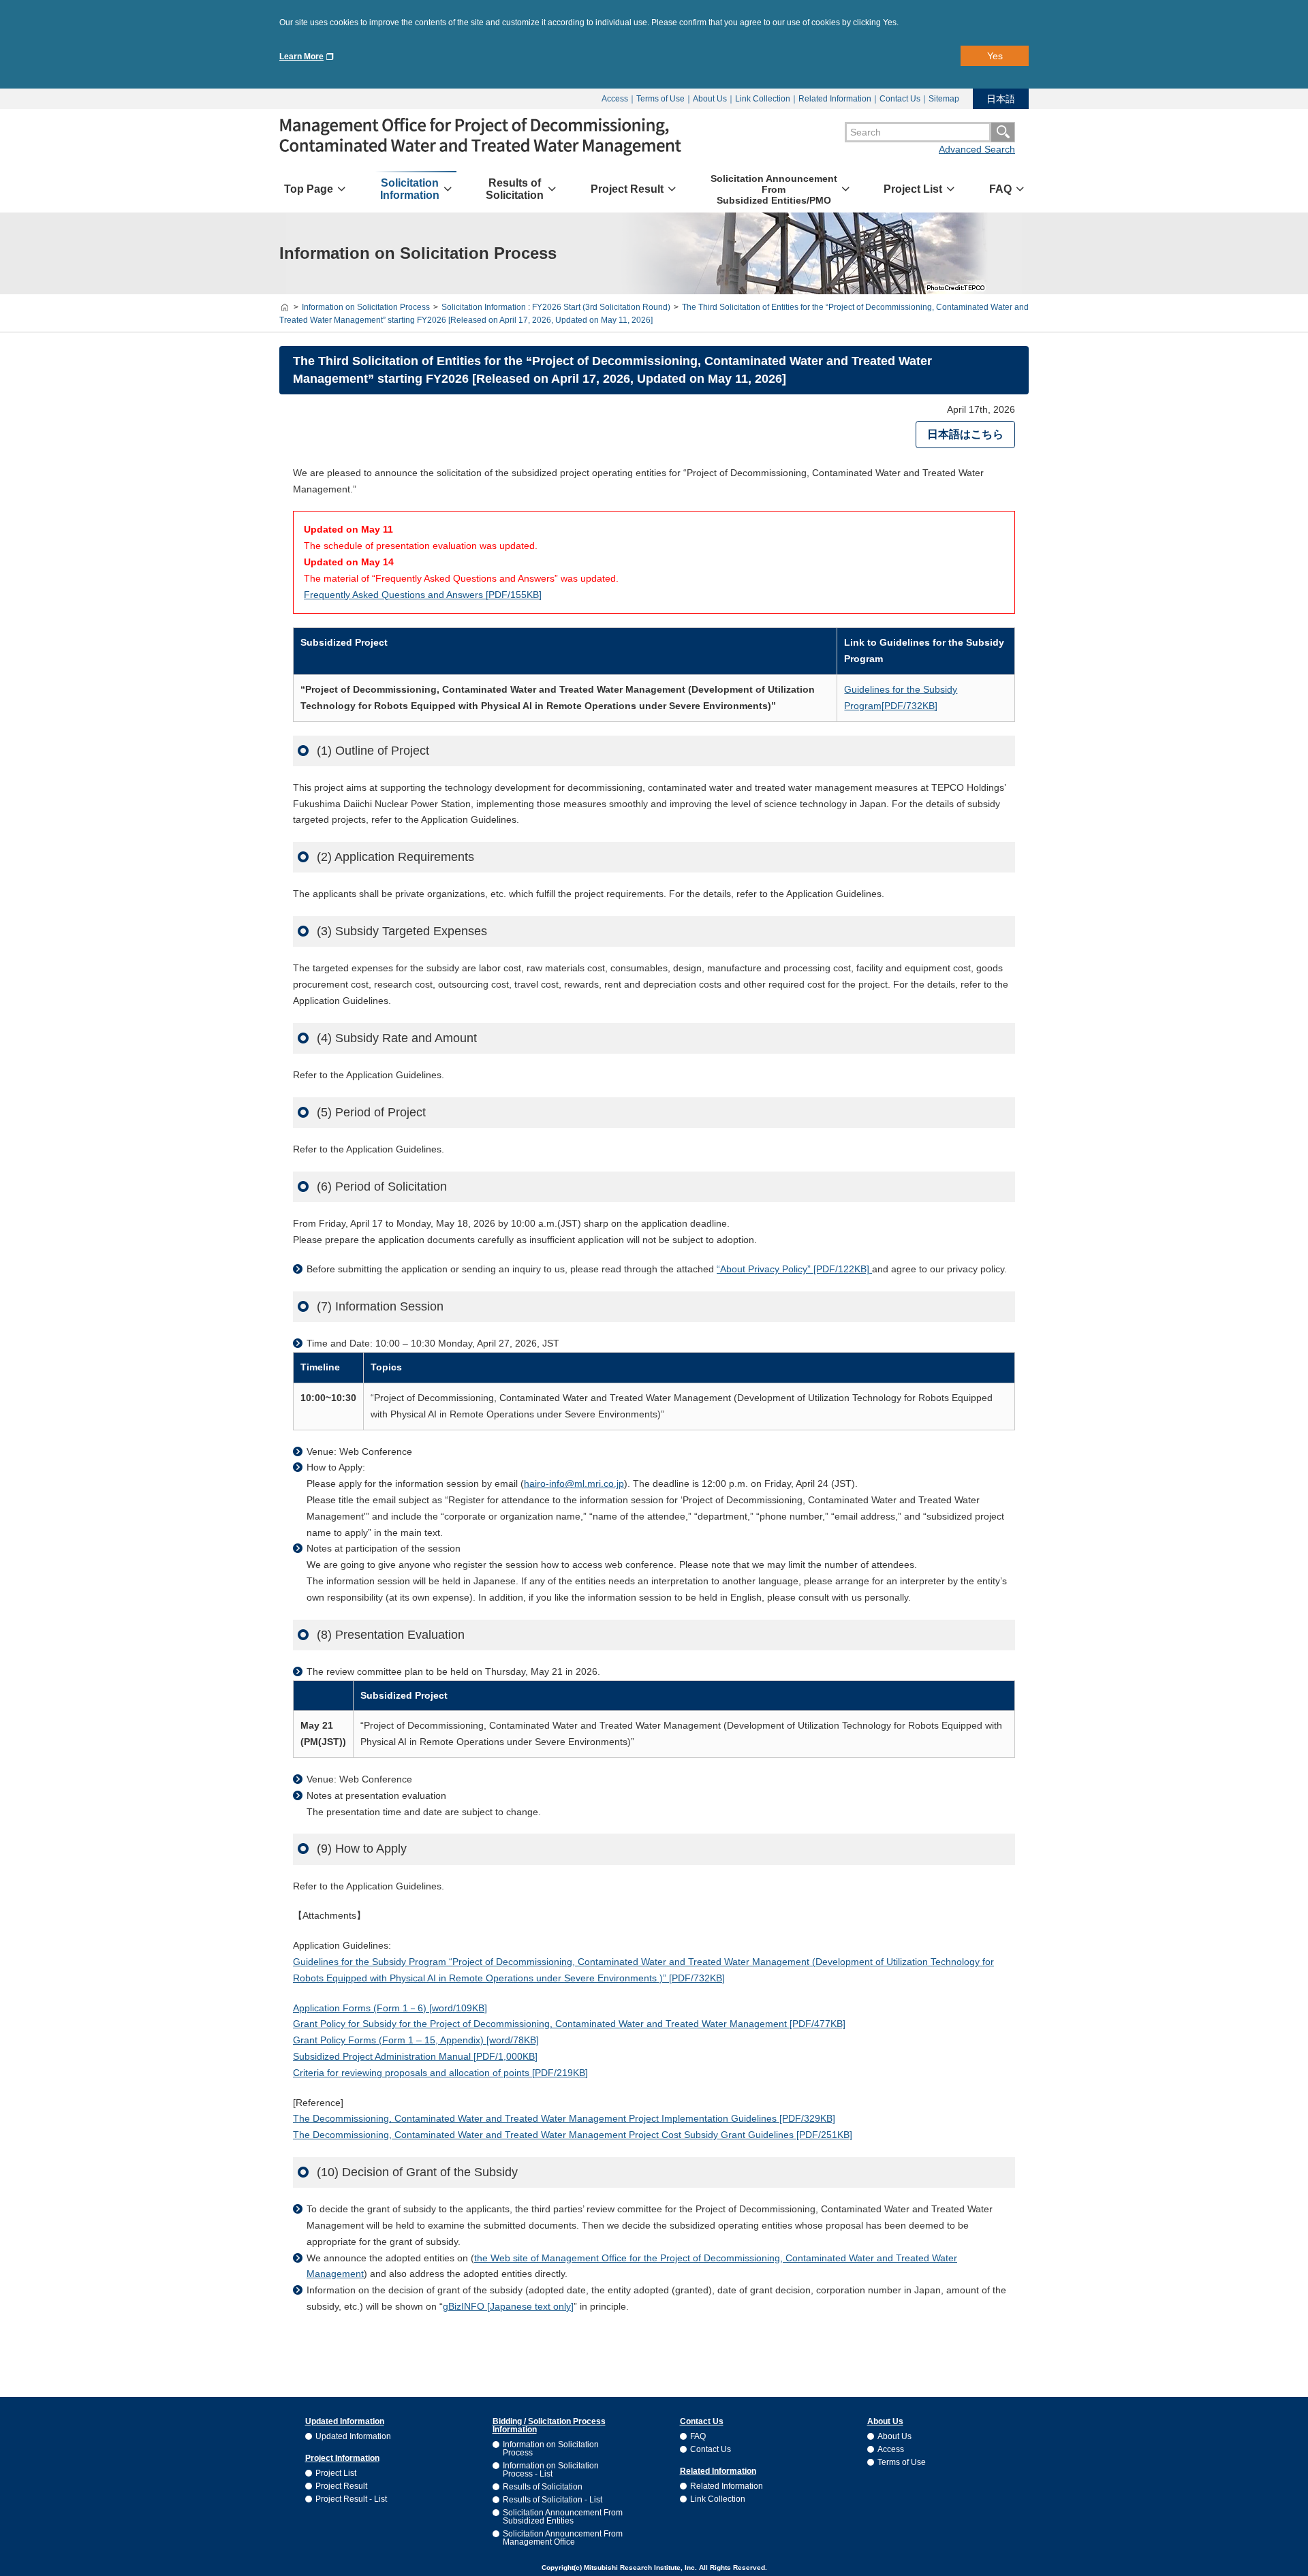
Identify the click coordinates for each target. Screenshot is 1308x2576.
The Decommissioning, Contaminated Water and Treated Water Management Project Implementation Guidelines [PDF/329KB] (564, 2118)
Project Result (341, 2486)
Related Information (835, 99)
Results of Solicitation (543, 2487)
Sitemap (944, 99)
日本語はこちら (965, 434)
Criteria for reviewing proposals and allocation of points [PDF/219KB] (440, 2073)
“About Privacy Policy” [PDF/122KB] (794, 1269)
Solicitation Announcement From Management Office (563, 2538)
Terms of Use (660, 99)
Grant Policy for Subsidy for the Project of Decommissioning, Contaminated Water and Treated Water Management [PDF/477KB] (569, 2024)
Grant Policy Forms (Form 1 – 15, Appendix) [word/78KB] (416, 2040)
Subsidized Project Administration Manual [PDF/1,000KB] (415, 2056)
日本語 (1001, 99)
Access (615, 99)
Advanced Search (977, 149)
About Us (710, 99)
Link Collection (763, 99)
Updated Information (353, 2436)
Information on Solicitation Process (551, 2449)
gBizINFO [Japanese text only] (508, 2306)
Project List (336, 2473)
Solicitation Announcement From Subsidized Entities (563, 2517)
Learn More (301, 57)
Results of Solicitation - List (552, 2500)
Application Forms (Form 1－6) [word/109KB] (390, 2008)
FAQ (698, 2436)
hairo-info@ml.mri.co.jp (574, 1483)
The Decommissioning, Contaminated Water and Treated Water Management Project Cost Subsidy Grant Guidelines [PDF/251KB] (573, 2135)
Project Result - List (351, 2499)
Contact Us (900, 99)
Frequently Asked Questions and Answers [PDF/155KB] (423, 595)
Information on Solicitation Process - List (551, 2470)
